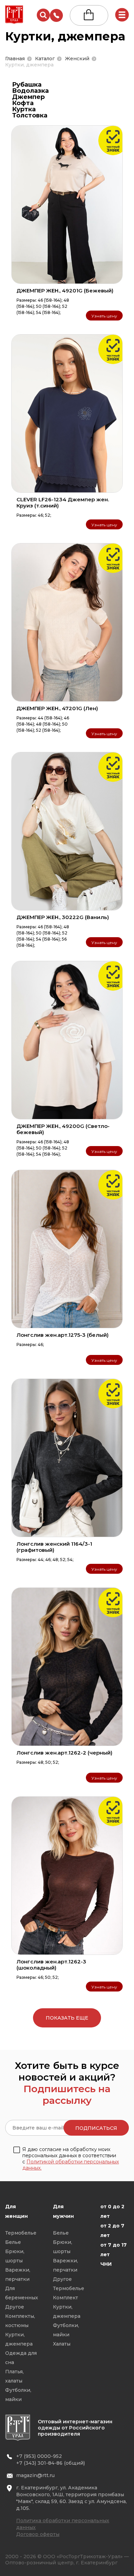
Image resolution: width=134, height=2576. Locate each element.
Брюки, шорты (15, 2256)
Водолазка (30, 91)
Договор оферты (38, 2534)
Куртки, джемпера (19, 2339)
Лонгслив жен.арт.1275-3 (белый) (63, 1335)
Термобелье (21, 2233)
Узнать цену (104, 316)
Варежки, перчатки (18, 2275)
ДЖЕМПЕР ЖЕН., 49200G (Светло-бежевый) (63, 1129)
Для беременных (22, 2293)
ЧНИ (106, 2264)
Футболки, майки (18, 2395)
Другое (15, 2307)
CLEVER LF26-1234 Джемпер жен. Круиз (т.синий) (63, 502)
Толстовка (30, 115)
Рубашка (27, 85)
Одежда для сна (21, 2358)
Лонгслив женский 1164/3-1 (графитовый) (54, 1547)
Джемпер (28, 97)
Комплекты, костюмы (20, 2321)
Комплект (65, 2298)
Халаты (62, 2344)
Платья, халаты (14, 2376)
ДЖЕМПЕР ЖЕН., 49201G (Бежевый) (65, 291)
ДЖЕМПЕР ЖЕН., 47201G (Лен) (57, 708)
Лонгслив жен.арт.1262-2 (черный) (64, 1753)
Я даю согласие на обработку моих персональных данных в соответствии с (71, 2159)
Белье (13, 2242)
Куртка (24, 109)
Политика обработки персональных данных (63, 2524)
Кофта (23, 103)
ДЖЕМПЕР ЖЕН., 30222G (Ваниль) (63, 917)
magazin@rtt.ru (35, 2475)
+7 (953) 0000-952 (39, 2456)
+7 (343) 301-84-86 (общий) (51, 2463)
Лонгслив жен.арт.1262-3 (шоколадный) (51, 1965)
